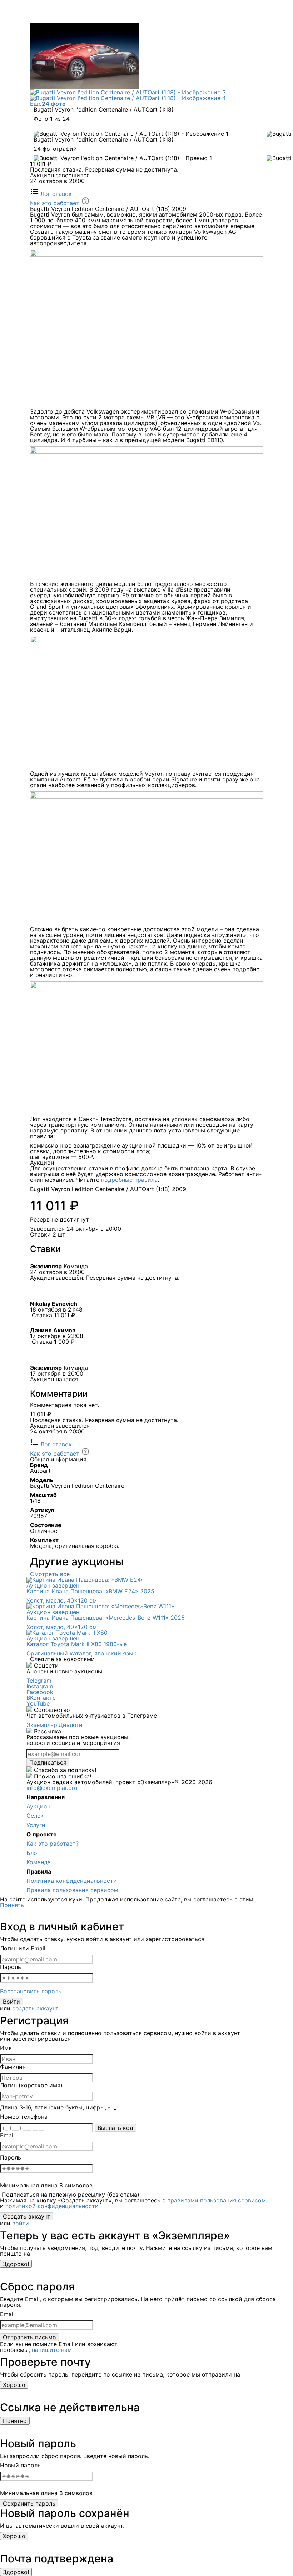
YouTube (38, 1703)
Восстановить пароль (31, 1991)
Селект (37, 1816)
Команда (39, 1862)
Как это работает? (53, 1844)
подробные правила (129, 1180)
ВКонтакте (41, 1698)
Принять (12, 1905)
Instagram (40, 1686)
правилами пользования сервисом (217, 2200)
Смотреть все (50, 1574)
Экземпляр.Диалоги (54, 1725)
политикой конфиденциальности (52, 2206)
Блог (33, 1853)
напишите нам (52, 2350)
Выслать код (115, 2128)
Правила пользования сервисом (72, 1890)
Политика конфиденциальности (72, 1881)
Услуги (36, 1825)
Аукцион (38, 1806)
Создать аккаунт (27, 2216)
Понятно (15, 2421)
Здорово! (16, 2264)
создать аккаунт (35, 2008)
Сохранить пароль (29, 2503)
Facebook (40, 1692)
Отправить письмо (29, 2337)
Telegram (39, 1681)
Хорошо (14, 2385)
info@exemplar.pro (52, 1788)
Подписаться (48, 1762)
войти (21, 2223)
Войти (11, 2002)
